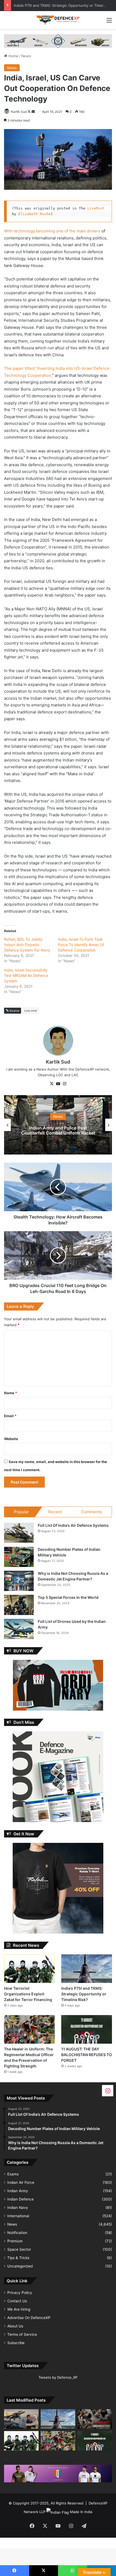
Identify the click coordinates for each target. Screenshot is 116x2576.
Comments (92, 1512)
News (26, 56)
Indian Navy (18, 2208)
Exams (13, 2174)
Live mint (31, 1011)
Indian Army (18, 2191)
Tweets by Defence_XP (58, 2377)
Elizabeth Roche (35, 214)
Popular (21, 1512)
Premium (15, 2241)
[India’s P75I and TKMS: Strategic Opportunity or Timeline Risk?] (87, 1969)
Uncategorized (20, 2266)
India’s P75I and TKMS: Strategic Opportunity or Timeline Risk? (84, 1994)
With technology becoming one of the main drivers (52, 231)
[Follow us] (108, 2090)
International (18, 2216)
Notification (17, 2233)
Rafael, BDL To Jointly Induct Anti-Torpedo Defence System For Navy (27, 945)
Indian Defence (21, 2199)
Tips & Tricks (18, 2258)
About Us (15, 2326)
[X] (52, 1084)
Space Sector (19, 2249)
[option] (58, 1125)
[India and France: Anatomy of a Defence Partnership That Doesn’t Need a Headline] (21, 2419)
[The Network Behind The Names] (95, 2419)
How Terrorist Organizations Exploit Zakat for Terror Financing (28, 1994)
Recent (55, 1512)
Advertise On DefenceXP (29, 2318)
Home (13, 56)
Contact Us (17, 2301)
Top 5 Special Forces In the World (68, 1597)
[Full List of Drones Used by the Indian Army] (19, 1629)
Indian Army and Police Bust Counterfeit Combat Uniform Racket (58, 1130)
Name (11, 1393)
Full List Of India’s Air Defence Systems (73, 1525)
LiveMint (97, 208)
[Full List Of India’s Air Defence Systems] (19, 1533)
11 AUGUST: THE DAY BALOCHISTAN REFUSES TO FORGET (63, 5)
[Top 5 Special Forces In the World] (19, 1605)
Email (10, 1416)
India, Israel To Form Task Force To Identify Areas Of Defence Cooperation (81, 945)
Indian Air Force (21, 2182)
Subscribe (16, 2343)
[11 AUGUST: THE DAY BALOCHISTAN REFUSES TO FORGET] (87, 2029)
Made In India (81, 2512)
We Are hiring (19, 2309)
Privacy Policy (20, 2293)
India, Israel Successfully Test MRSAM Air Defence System (26, 975)
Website (11, 1439)
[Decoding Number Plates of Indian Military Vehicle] (19, 1557)
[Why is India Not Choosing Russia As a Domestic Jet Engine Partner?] (19, 1581)
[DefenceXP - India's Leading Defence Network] (58, 20)
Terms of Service (22, 2334)
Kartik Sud (19, 112)
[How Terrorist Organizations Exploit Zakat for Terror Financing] (29, 1969)
